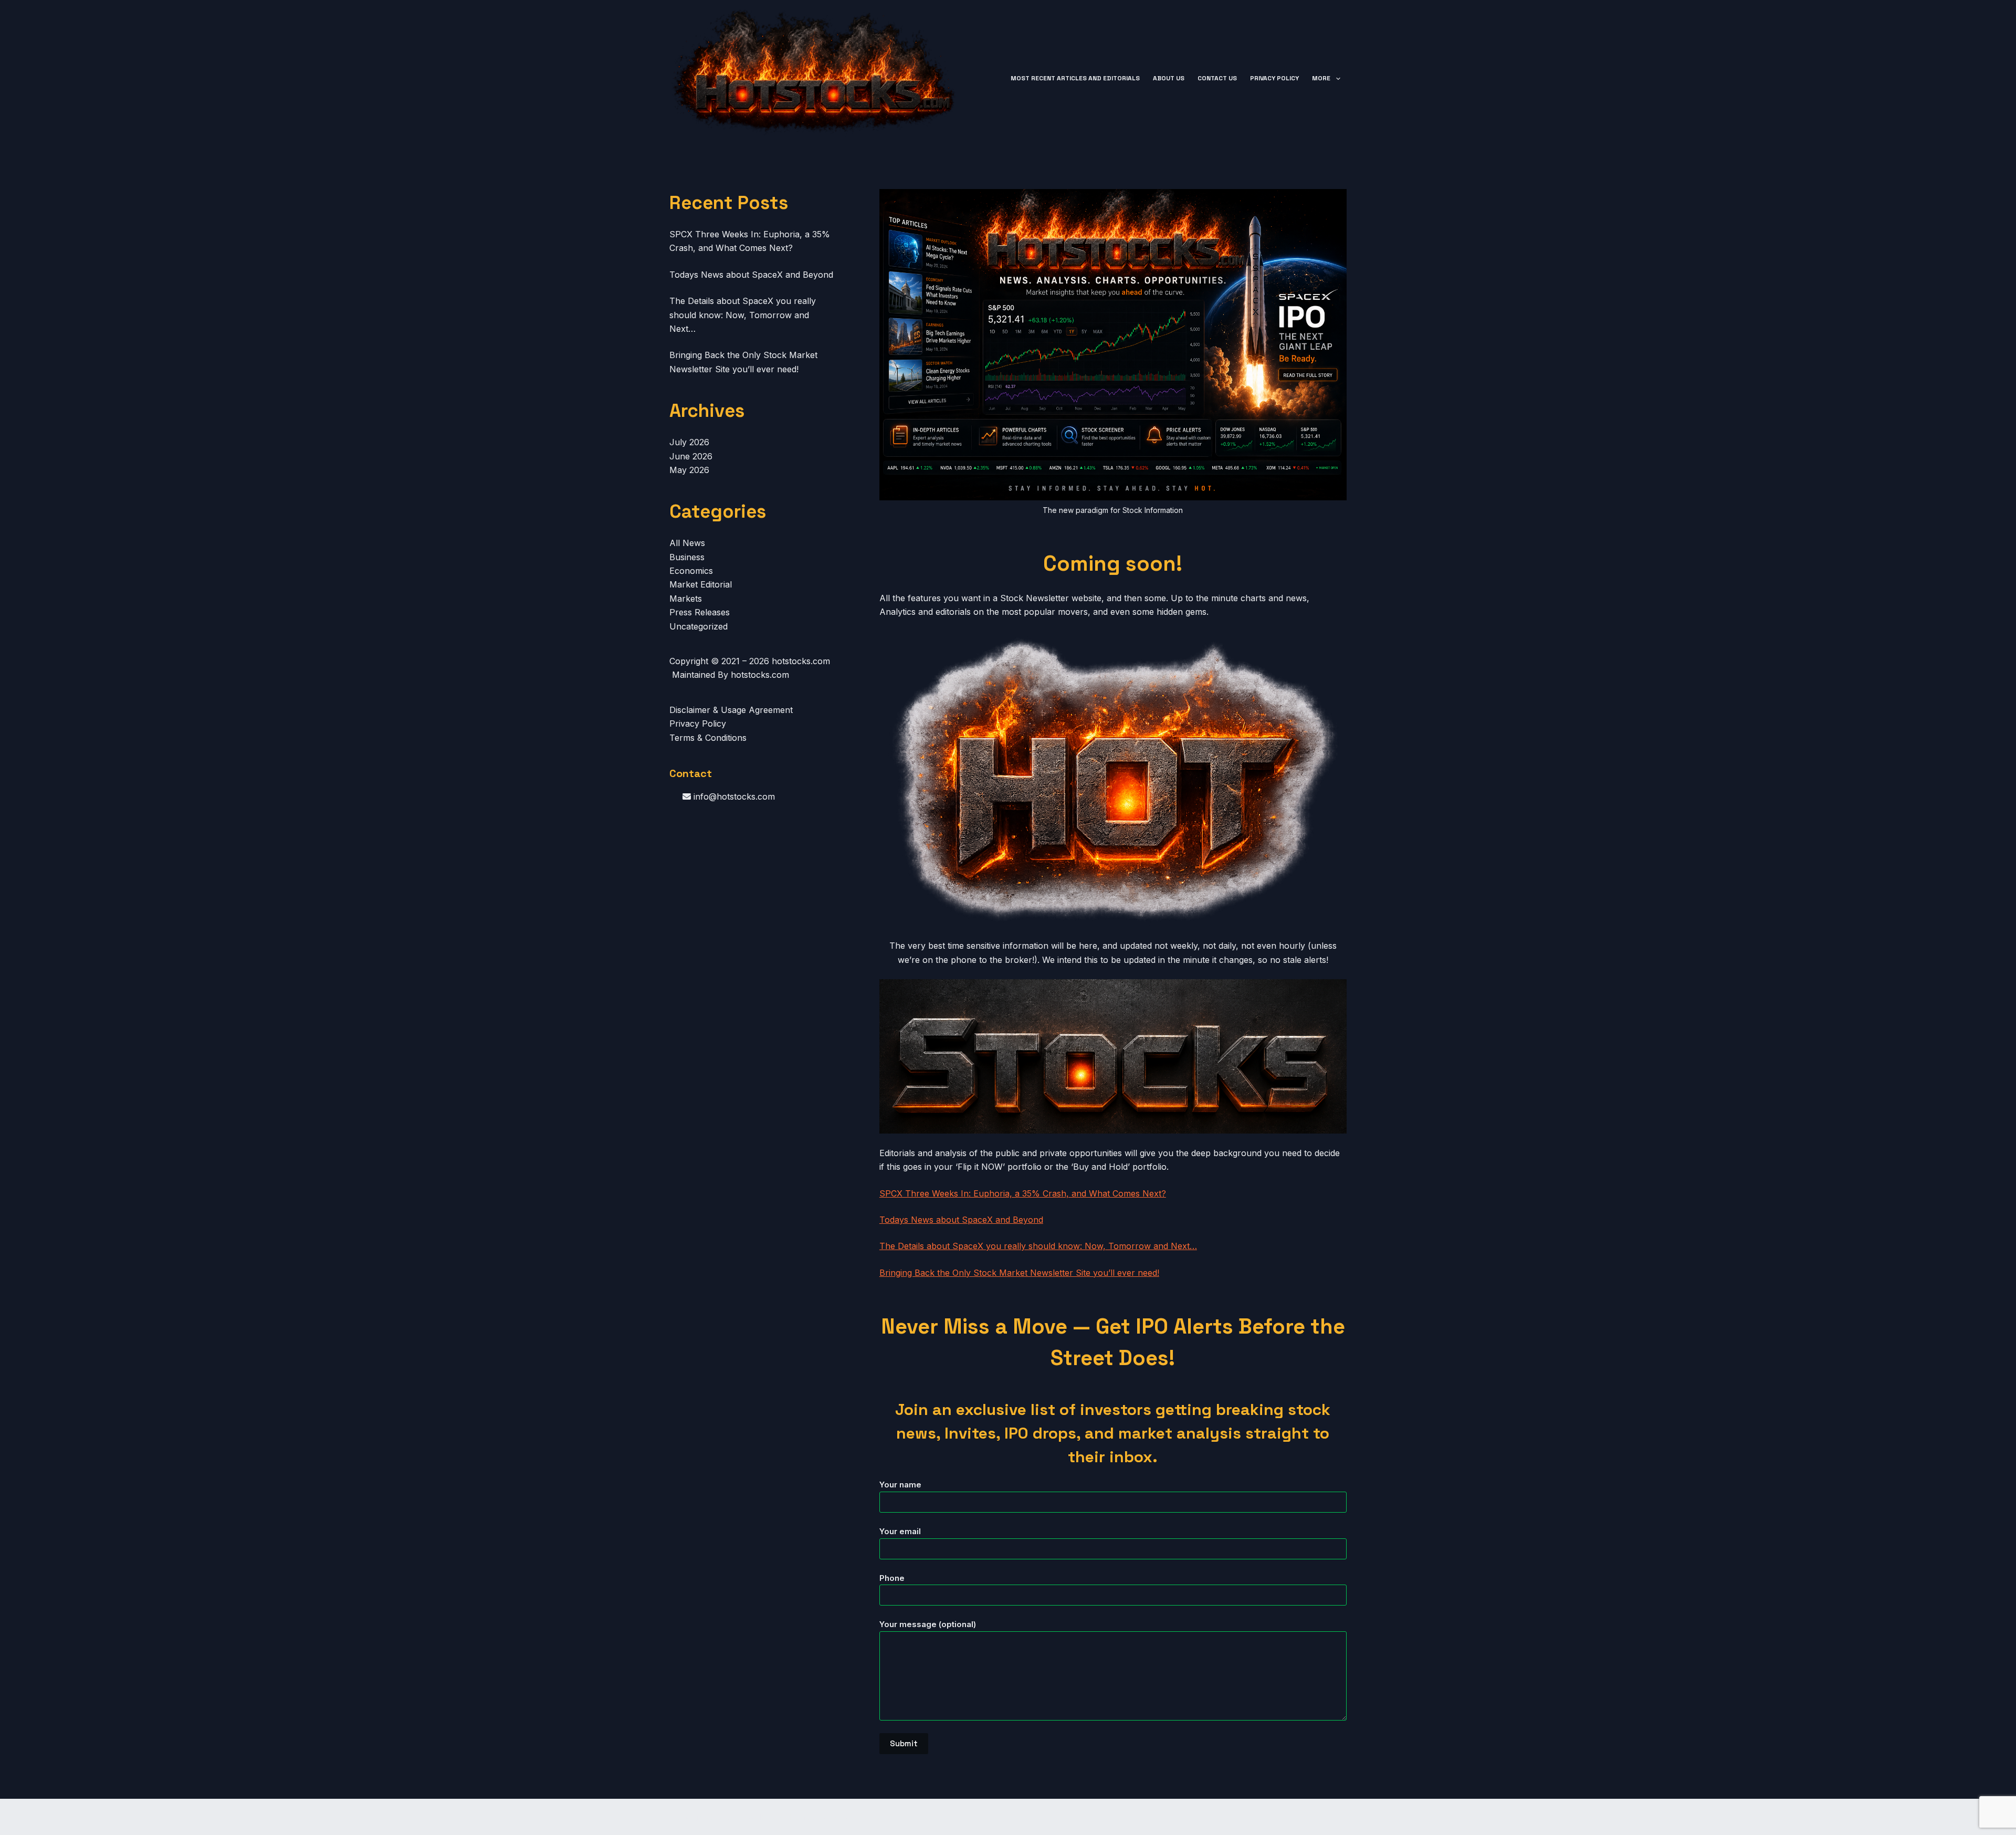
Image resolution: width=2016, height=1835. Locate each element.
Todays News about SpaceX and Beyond (961, 1220)
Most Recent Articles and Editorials (1075, 78)
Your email (900, 1531)
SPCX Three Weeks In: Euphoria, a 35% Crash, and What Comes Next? (1023, 1193)
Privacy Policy (1274, 78)
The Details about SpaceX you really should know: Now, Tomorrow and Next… (1038, 1246)
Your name (900, 1485)
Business (687, 557)
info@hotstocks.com (733, 796)
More (1321, 78)
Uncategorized (699, 626)
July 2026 (689, 442)
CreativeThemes (853, 1817)
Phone (892, 1578)
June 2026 (691, 456)
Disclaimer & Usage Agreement (731, 710)
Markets (686, 599)
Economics (691, 571)
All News (687, 543)
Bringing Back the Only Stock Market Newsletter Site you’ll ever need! (1019, 1273)
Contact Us (1217, 78)
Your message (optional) (928, 1624)
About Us (1169, 78)
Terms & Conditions (708, 738)
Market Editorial (701, 584)
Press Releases (700, 612)
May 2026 (689, 470)
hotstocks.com (801, 661)
